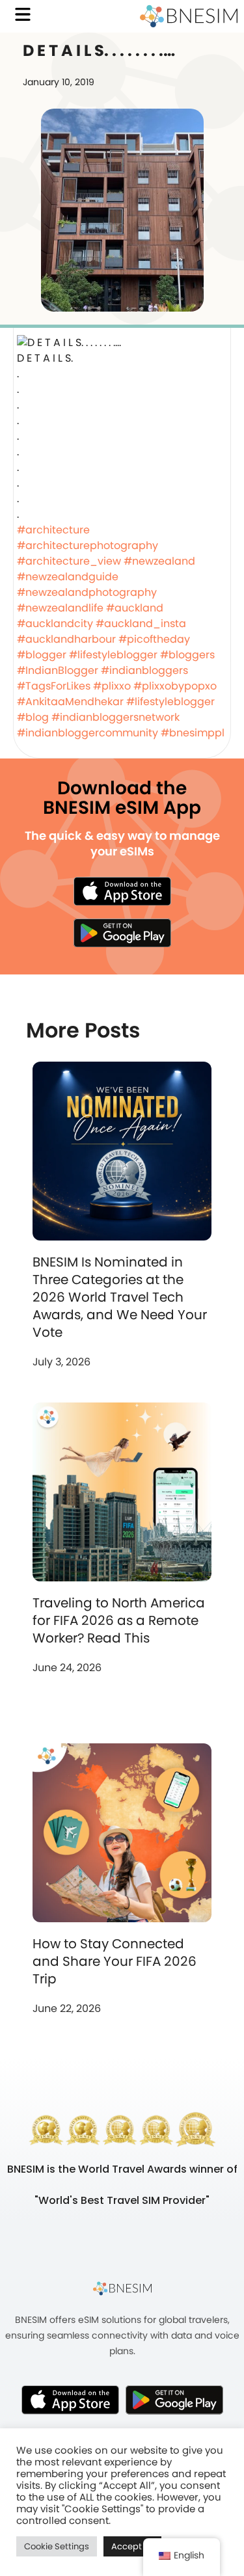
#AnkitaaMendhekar (70, 702)
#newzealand (159, 561)
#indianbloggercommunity (88, 733)
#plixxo (112, 686)
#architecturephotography (88, 545)
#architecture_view (69, 561)
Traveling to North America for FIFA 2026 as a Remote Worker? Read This (119, 1620)
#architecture (53, 530)
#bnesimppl (193, 733)
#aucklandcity (55, 624)
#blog (33, 717)
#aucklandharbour (66, 639)
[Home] (189, 16)
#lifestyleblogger (113, 655)
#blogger (42, 655)
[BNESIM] (122, 2288)
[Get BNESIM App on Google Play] (174, 2400)
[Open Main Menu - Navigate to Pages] (23, 14)
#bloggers (187, 655)
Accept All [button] (132, 2546)
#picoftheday (154, 639)
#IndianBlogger (58, 670)
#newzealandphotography (87, 592)
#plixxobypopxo (175, 686)
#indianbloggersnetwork (115, 717)
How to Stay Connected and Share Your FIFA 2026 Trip (115, 1961)
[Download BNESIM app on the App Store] (122, 891)
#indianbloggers (144, 670)
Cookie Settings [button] (57, 2546)
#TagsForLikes (54, 686)
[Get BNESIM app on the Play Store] (122, 933)
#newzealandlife (60, 608)
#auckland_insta (141, 624)
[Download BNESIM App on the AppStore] (70, 2400)
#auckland (135, 608)
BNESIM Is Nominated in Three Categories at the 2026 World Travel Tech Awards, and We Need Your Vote (120, 1297)
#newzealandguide (68, 577)
